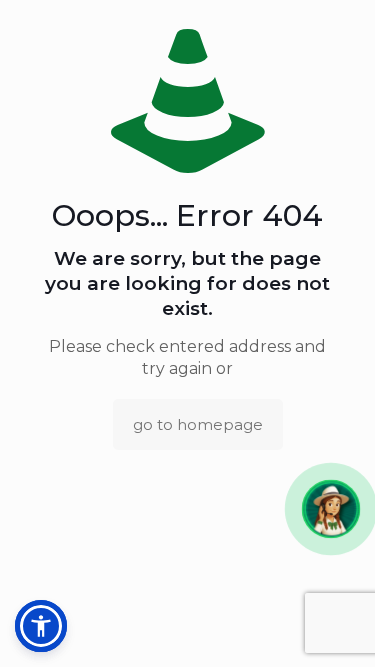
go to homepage (198, 424)
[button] (330, 508)
